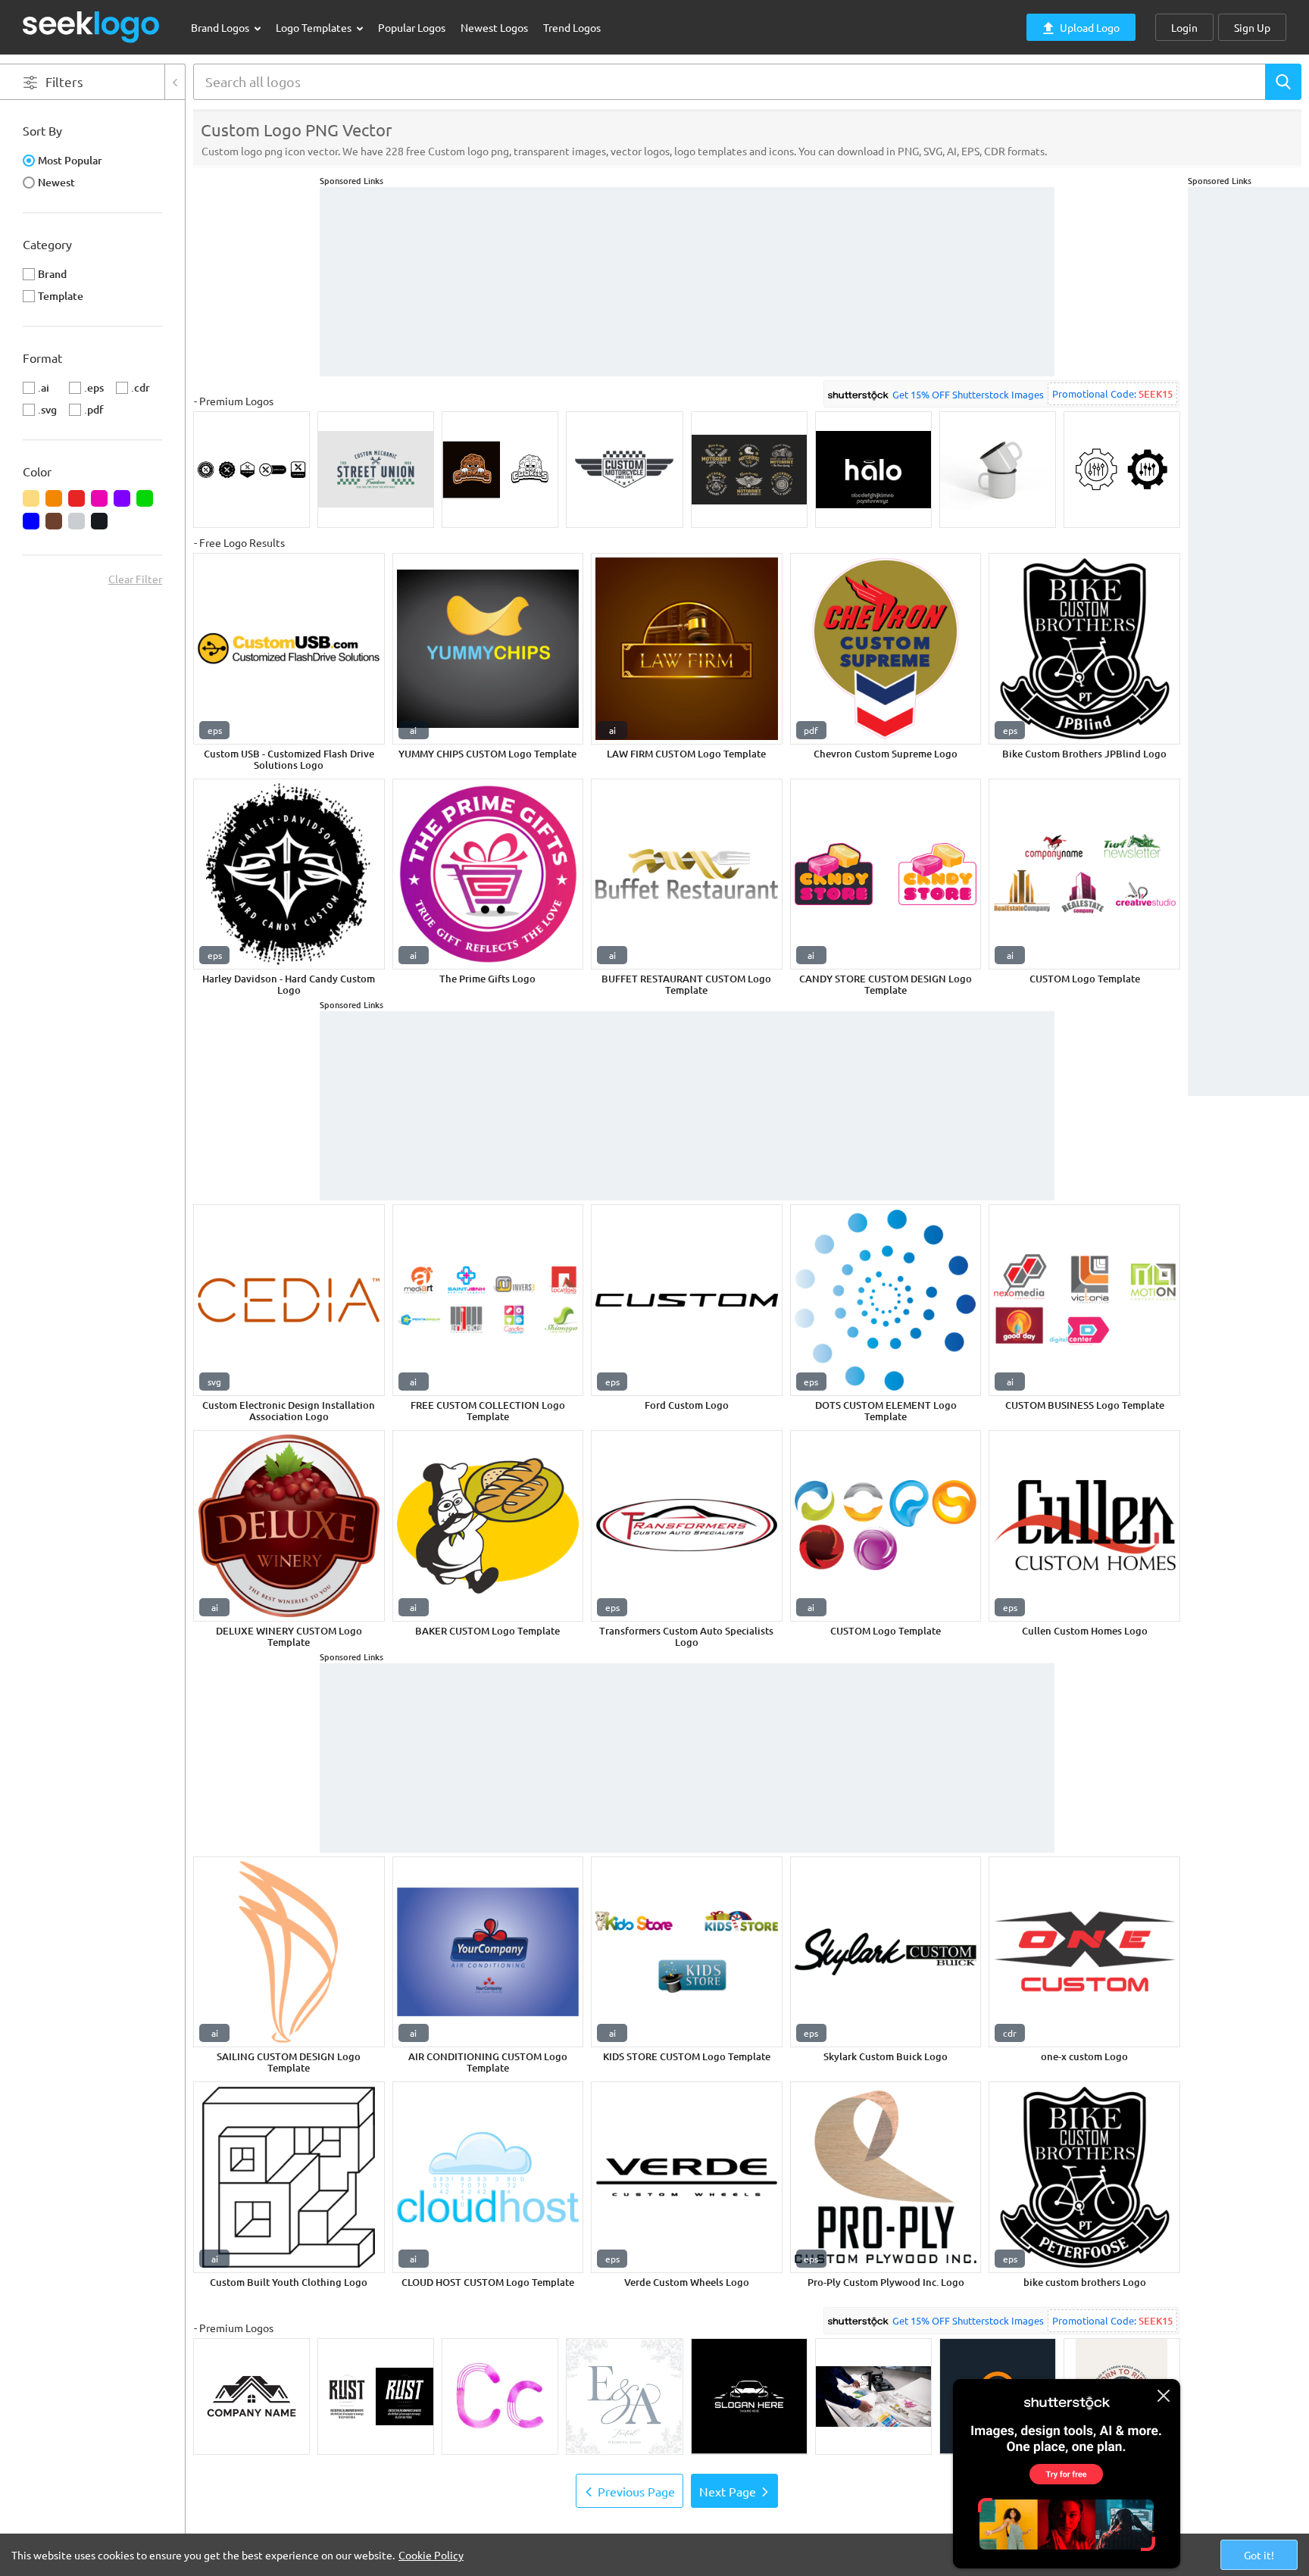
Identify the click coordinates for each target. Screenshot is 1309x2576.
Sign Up (1252, 27)
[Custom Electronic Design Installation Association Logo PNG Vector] (289, 1300)
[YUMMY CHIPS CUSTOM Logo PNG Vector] (488, 649)
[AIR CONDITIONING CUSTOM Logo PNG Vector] (488, 1952)
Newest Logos (494, 27)
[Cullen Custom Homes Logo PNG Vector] (1084, 1526)
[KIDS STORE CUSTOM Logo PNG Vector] (687, 1952)
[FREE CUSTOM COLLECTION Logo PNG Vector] (488, 1300)
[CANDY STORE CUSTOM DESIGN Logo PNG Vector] (886, 874)
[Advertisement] (1248, 414)
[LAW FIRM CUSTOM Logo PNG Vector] (687, 649)
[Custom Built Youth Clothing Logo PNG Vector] (289, 2177)
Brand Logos (221, 27)
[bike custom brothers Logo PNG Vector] (1084, 2177)
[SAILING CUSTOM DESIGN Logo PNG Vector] (289, 1952)
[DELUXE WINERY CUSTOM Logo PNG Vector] (289, 1526)
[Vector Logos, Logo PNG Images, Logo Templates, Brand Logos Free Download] (92, 27)
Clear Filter (135, 579)
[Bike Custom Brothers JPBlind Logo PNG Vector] (1084, 649)
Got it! (1259, 2555)
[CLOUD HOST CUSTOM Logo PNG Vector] (488, 2177)
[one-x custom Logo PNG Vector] (1084, 1952)
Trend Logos (572, 27)
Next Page (728, 2491)
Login (1184, 27)
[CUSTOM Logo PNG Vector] (1084, 874)
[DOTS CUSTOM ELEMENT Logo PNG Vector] (886, 1300)
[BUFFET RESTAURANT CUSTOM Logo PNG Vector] (687, 874)
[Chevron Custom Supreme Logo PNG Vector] (886, 649)
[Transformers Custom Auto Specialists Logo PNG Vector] (687, 1526)
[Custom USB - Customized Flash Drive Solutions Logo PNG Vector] (289, 649)
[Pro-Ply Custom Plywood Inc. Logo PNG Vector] (886, 2177)
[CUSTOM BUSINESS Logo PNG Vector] (1084, 1300)
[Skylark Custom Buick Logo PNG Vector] (886, 1952)
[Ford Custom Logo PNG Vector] (687, 1300)
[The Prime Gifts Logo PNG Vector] (488, 874)
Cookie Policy (431, 2555)
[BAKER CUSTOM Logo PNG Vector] (488, 1526)
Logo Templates (315, 27)
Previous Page (636, 2491)
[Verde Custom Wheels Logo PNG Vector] (687, 2177)
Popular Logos (412, 27)
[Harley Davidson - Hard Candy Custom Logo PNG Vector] (289, 874)
